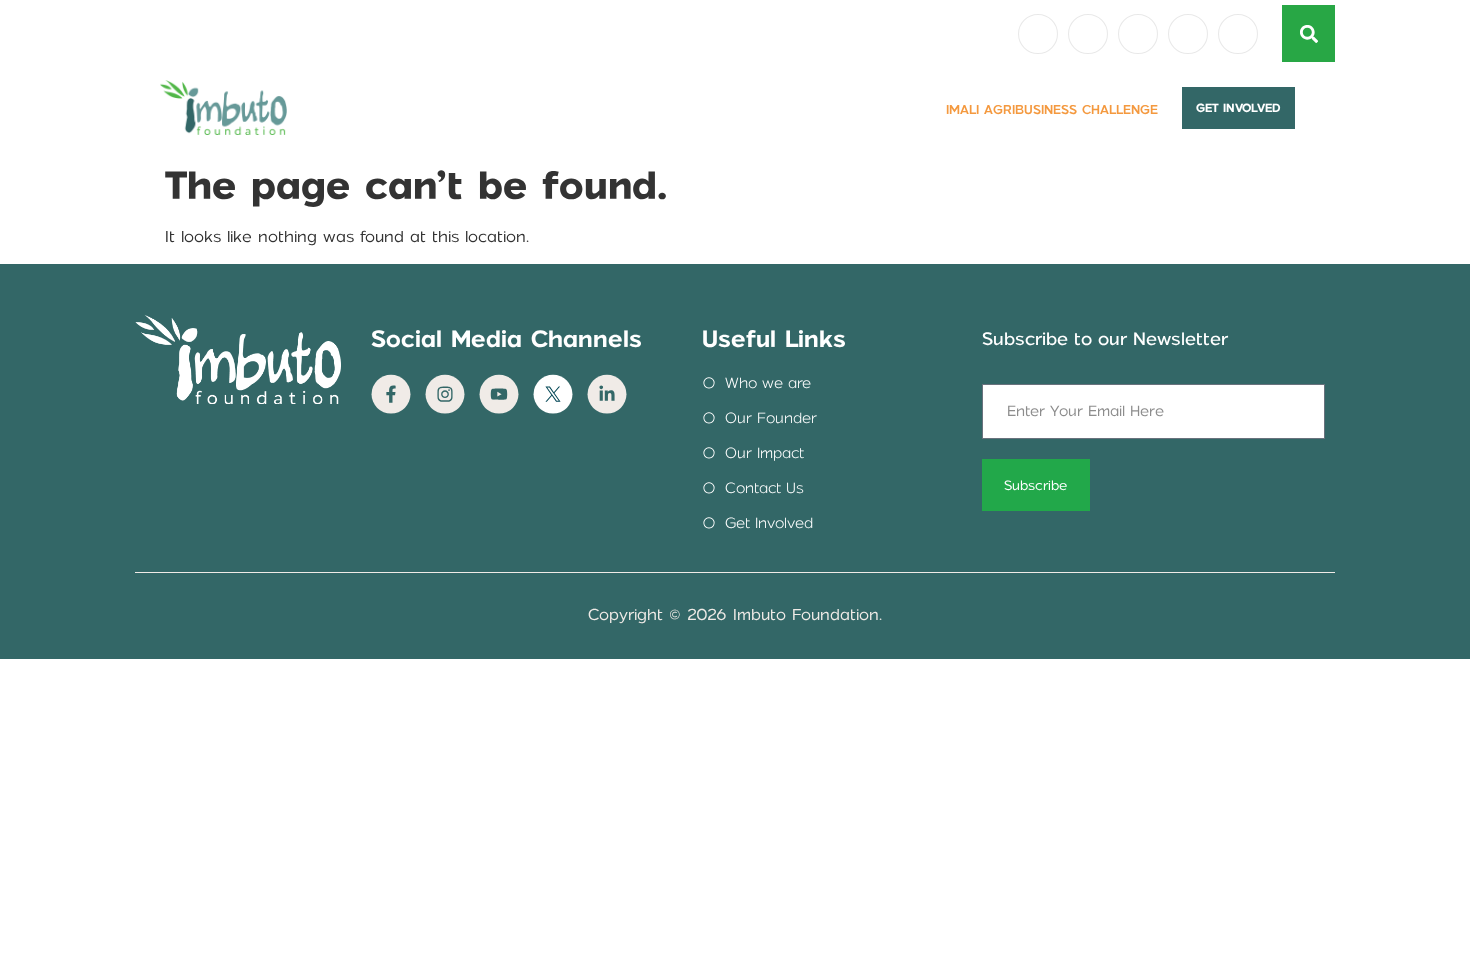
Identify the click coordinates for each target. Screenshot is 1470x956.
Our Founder (358, 109)
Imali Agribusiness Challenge (1052, 109)
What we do (607, 109)
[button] (1308, 33)
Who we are (485, 109)
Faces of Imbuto (745, 109)
